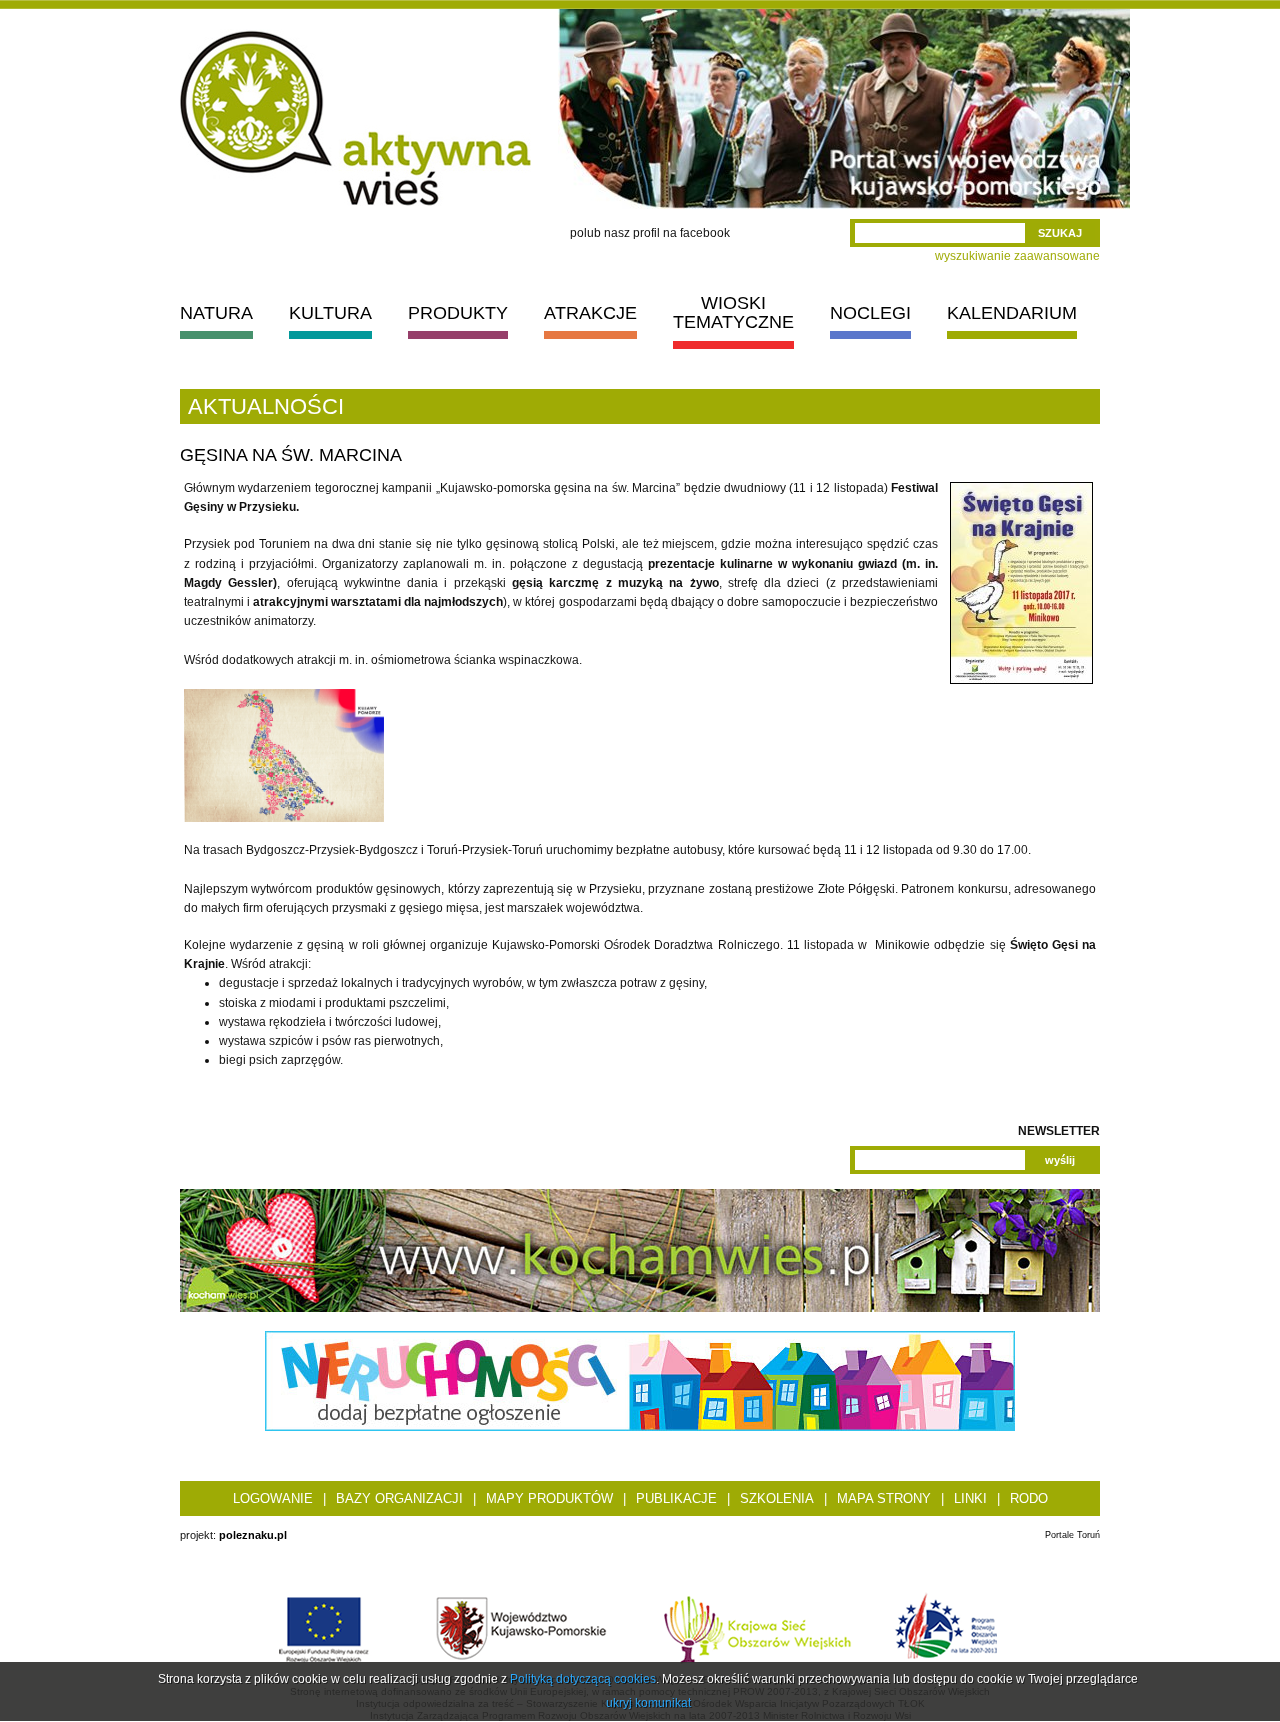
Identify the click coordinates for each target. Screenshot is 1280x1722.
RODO (1029, 1498)
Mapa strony (884, 1498)
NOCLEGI (870, 313)
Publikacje (676, 1498)
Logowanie (273, 1498)
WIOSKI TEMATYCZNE (733, 312)
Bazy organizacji (399, 1498)
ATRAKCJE (590, 313)
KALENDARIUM (1012, 313)
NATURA (216, 313)
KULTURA (330, 313)
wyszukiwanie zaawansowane (1017, 256)
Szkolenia (777, 1498)
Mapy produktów (549, 1498)
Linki (970, 1498)
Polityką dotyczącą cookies (583, 1679)
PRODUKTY (458, 313)
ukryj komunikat (648, 1703)
